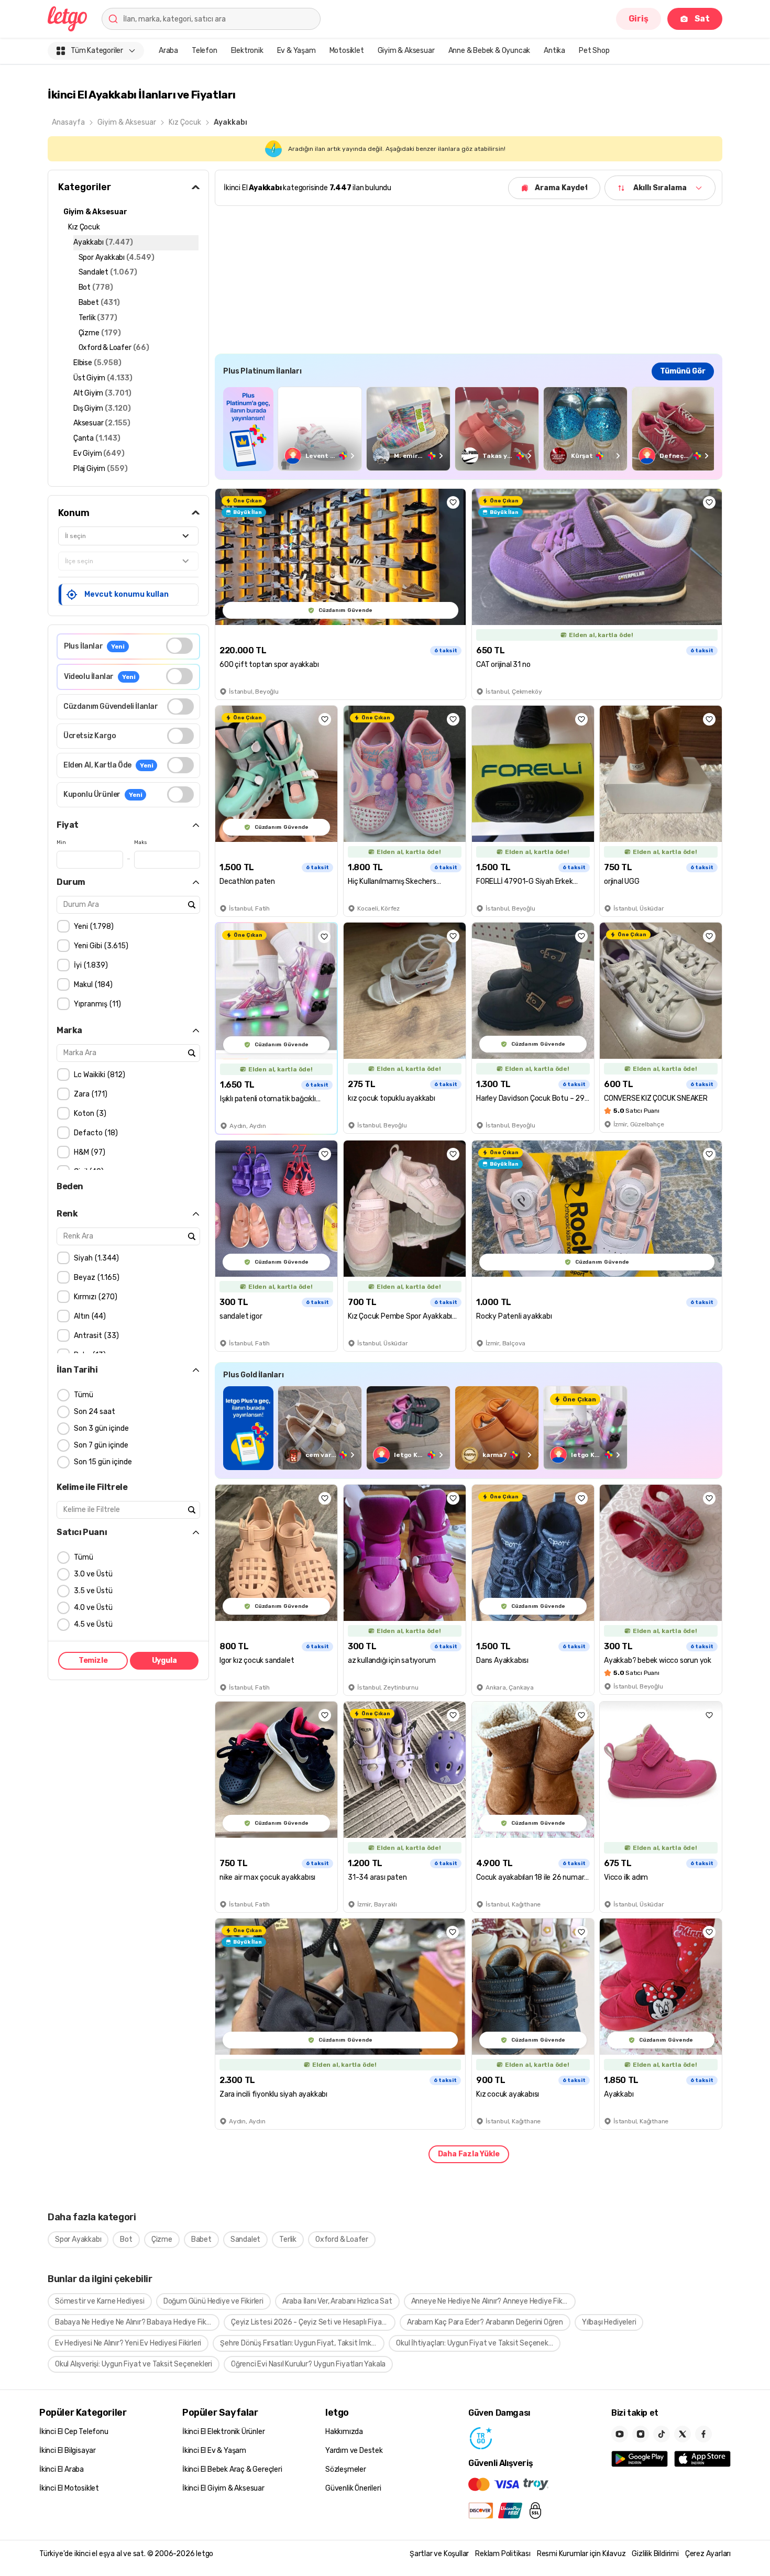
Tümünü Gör (683, 371)
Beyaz (95, 1278)
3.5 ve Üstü (93, 1591)
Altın (89, 1316)
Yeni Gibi (100, 946)
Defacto (95, 1133)
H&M (88, 1152)
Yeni (92, 927)
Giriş (639, 19)
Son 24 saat (95, 1412)
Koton (89, 1114)
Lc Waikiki (98, 1075)
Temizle (93, 1660)
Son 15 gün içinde (103, 1462)
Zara (89, 1094)
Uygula (164, 1660)
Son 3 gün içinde (101, 1428)
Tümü (84, 1395)
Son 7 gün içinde (101, 1445)
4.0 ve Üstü (93, 1608)
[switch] (179, 646)
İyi (90, 965)
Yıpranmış (96, 1004)
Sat (702, 19)
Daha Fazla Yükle (469, 2154)
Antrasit (95, 1336)
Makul (92, 985)
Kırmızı (94, 1297)
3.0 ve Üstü (93, 1574)
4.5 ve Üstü (93, 1624)
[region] (469, 429)
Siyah (95, 1258)
